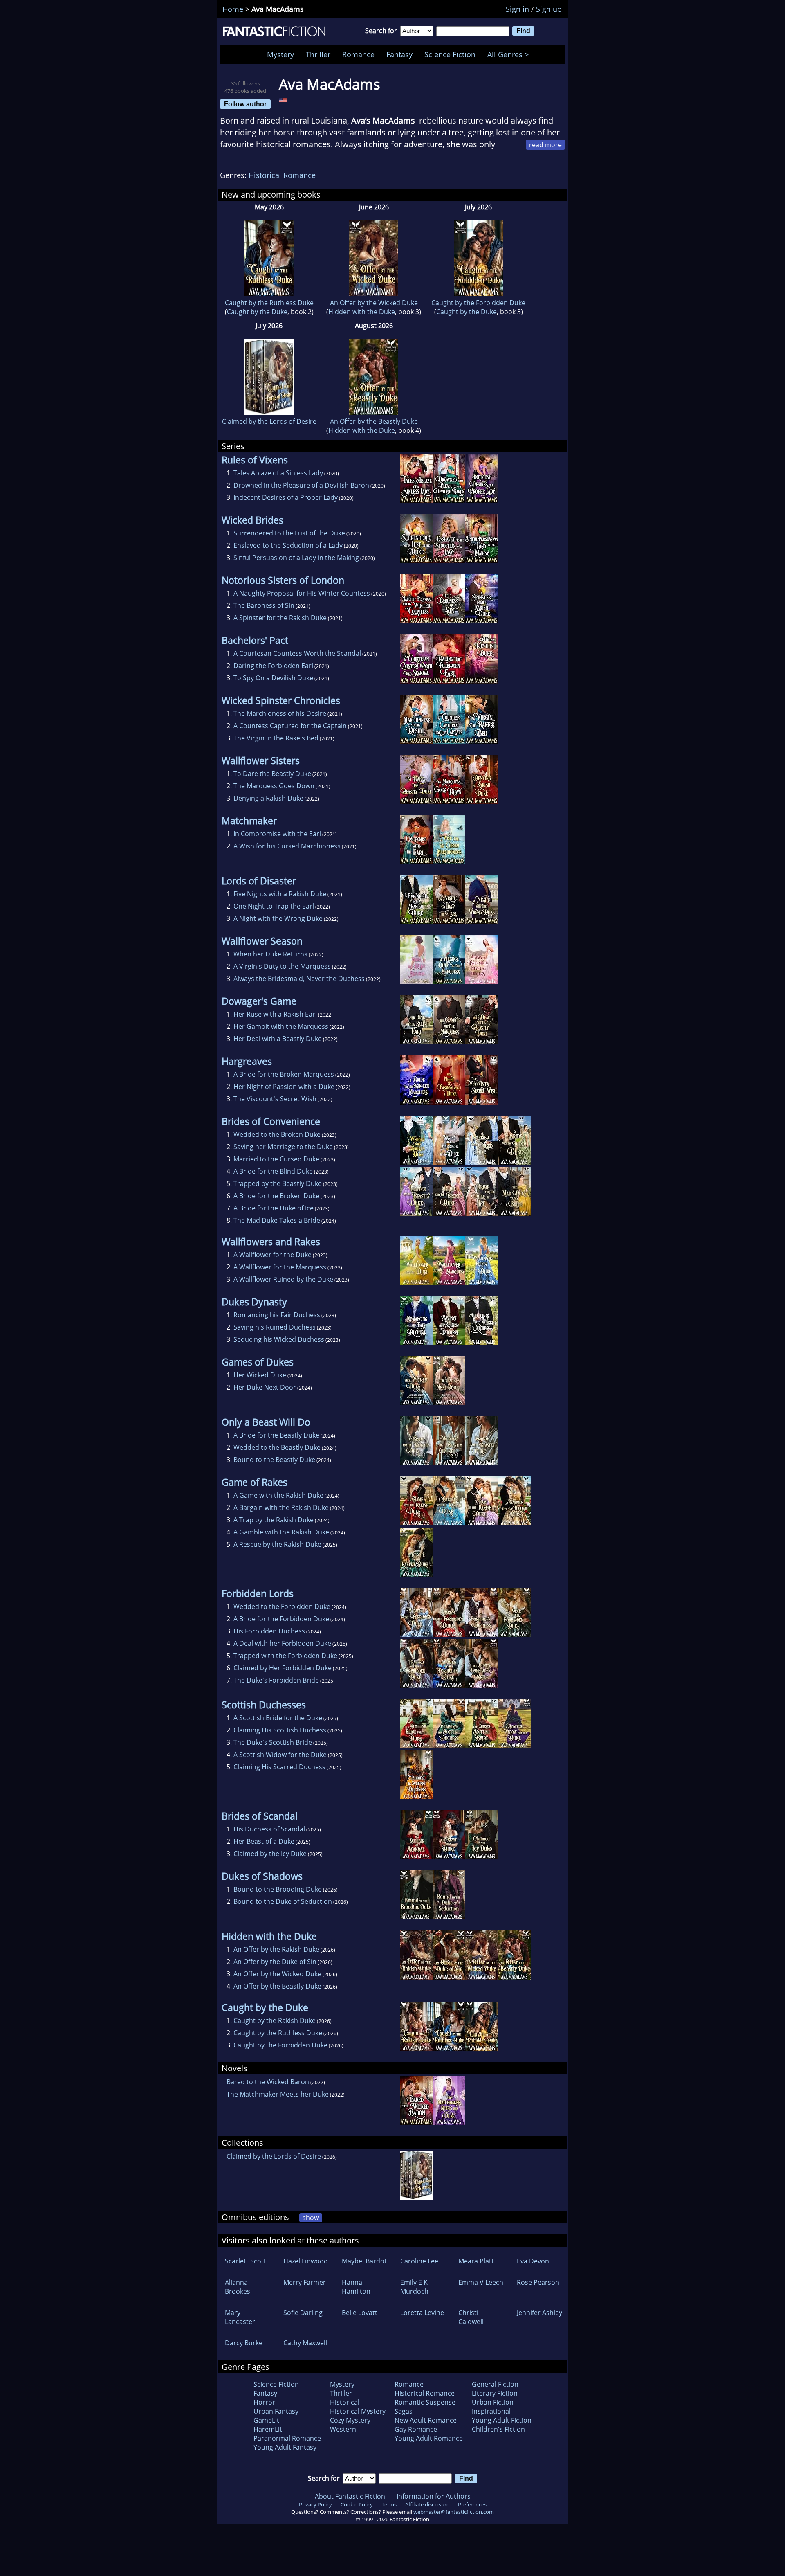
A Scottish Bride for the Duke (278, 1718)
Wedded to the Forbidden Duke (282, 1606)
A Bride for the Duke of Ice (274, 1208)
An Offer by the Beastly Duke (374, 421)
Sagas (404, 2411)
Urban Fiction (493, 2402)
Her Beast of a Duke (264, 1841)
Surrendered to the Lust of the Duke (289, 533)
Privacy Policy (315, 2504)
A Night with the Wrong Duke (278, 918)
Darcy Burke (244, 2343)
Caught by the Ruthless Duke (269, 303)
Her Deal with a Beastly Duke (278, 1039)
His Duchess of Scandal (269, 1829)
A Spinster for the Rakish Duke (280, 618)
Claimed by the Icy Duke (270, 1854)
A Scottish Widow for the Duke (280, 1755)
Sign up (549, 9)
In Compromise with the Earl (277, 834)
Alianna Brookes (238, 2287)
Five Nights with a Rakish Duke (280, 894)
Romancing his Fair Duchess (277, 1315)
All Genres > (510, 54)
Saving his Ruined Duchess (275, 1327)
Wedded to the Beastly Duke (277, 1447)
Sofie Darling (303, 2313)
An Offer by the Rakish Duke (276, 1949)
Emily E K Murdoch (414, 2287)
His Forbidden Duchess (269, 1631)
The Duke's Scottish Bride (273, 1742)
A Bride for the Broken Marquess (284, 1074)
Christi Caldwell (471, 2317)
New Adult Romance (426, 2420)
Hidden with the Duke (362, 312)
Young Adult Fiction (502, 2420)
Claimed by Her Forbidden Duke (283, 1668)
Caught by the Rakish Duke (275, 2020)
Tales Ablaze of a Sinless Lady (278, 473)
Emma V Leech (481, 2282)
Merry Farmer (305, 2282)
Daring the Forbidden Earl (273, 666)
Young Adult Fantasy (285, 2447)
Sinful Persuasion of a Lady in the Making (296, 558)
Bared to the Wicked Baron (268, 2082)
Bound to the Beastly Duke (274, 1460)
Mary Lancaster (240, 2317)
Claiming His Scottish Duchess (280, 1730)
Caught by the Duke (257, 312)
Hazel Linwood (306, 2261)
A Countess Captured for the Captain (290, 726)
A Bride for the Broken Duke (276, 1196)
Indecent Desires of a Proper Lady (286, 497)
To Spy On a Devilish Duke (273, 678)
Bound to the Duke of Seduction (283, 1901)
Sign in (517, 9)
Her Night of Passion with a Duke (284, 1087)
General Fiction (495, 2384)
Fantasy (399, 54)
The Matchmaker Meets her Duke (278, 2094)
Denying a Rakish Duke (268, 798)
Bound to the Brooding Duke (278, 1889)
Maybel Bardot (364, 2261)
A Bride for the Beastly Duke (276, 1435)
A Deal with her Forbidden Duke (282, 1643)
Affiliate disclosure (427, 2504)
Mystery (280, 54)
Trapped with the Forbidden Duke (285, 1656)
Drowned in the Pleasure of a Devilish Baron (301, 485)
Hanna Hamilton (356, 2287)
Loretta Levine (422, 2313)
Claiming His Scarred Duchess (279, 1767)
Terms (389, 2504)
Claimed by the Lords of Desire (269, 421)
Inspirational (491, 2411)
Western (343, 2429)
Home (233, 9)
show (311, 2218)
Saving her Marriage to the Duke (283, 1147)
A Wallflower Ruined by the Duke (283, 1279)
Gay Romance (416, 2429)
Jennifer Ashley (539, 2313)
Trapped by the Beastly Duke (278, 1183)
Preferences (472, 2504)
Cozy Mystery (350, 2420)
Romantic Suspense (425, 2402)
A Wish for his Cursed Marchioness (287, 846)
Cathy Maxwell (305, 2343)
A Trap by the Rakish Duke (274, 1520)
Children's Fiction (498, 2429)
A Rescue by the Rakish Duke (277, 1544)
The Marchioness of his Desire (280, 713)
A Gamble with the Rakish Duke (281, 1532)
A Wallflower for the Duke (273, 1255)
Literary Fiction (495, 2393)
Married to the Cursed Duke (276, 1159)
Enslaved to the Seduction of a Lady (288, 545)
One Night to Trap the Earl (274, 906)
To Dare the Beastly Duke (272, 774)
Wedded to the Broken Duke (277, 1134)
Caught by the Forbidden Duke (478, 303)
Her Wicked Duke (260, 1375)
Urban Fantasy (276, 2411)
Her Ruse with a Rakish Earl (275, 1014)
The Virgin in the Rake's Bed (276, 738)
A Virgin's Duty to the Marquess (282, 966)
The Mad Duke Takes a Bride (277, 1220)
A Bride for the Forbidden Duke (281, 1619)
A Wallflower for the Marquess (280, 1267)
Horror (264, 2402)
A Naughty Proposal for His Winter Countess (302, 593)
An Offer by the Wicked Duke (374, 303)
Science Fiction (450, 54)
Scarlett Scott (246, 2261)
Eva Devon (533, 2261)
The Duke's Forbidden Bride (276, 1680)
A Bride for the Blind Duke (273, 1171)
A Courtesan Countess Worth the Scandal (297, 653)
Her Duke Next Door (265, 1387)
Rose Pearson (538, 2282)
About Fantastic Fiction (350, 2496)
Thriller (318, 54)
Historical (345, 2402)
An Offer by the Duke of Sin (275, 1962)
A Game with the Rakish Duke (278, 1495)
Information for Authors (434, 2496)
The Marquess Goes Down (274, 786)
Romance (358, 54)
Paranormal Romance (287, 2438)
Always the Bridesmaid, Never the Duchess (299, 979)
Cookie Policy (357, 2504)
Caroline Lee (419, 2261)
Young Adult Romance (429, 2438)
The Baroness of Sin (264, 605)
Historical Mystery (358, 2411)
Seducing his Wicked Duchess (279, 1339)
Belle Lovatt (360, 2313)
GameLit (266, 2420)
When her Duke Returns (270, 954)
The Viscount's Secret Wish (275, 1099)
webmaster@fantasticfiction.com (454, 2512)
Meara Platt (476, 2261)
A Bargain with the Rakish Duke (281, 1507)
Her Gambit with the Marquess (281, 1026)
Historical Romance (282, 175)
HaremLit (268, 2429)
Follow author (245, 104)
